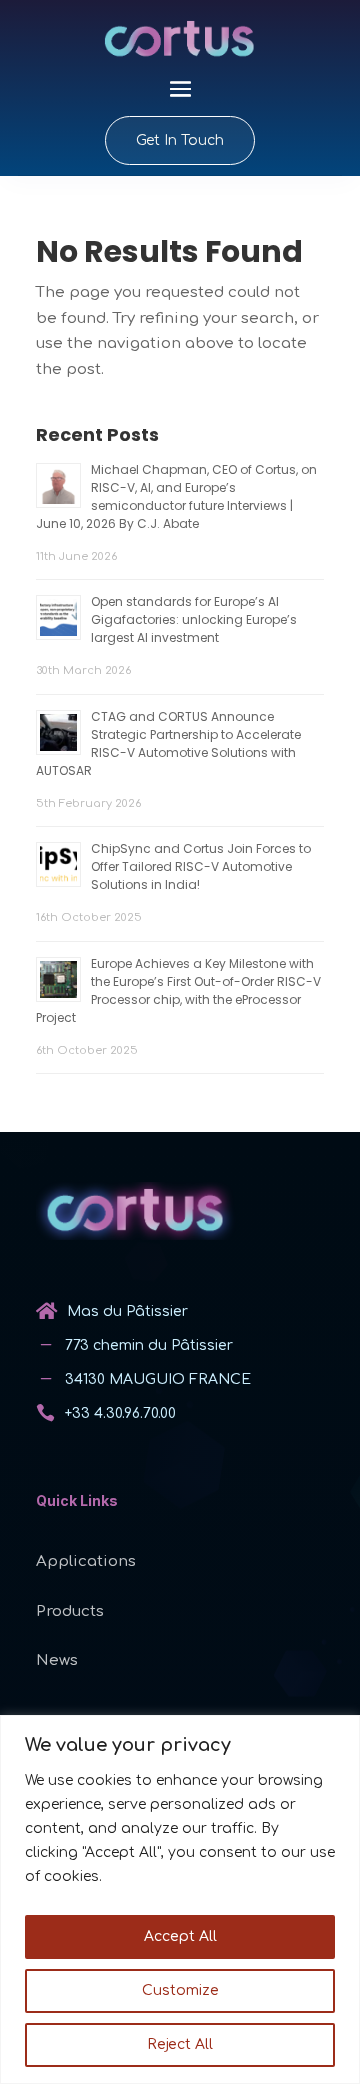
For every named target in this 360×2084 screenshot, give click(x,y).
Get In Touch (180, 140)
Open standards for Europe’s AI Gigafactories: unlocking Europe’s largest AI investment (194, 619)
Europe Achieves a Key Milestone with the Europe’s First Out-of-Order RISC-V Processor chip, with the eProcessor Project (178, 990)
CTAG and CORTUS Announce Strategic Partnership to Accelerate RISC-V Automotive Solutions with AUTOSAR (168, 743)
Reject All (180, 2044)
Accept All (180, 1936)
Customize (180, 1990)
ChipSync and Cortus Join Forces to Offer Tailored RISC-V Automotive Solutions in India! (201, 866)
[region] (180, 1899)
